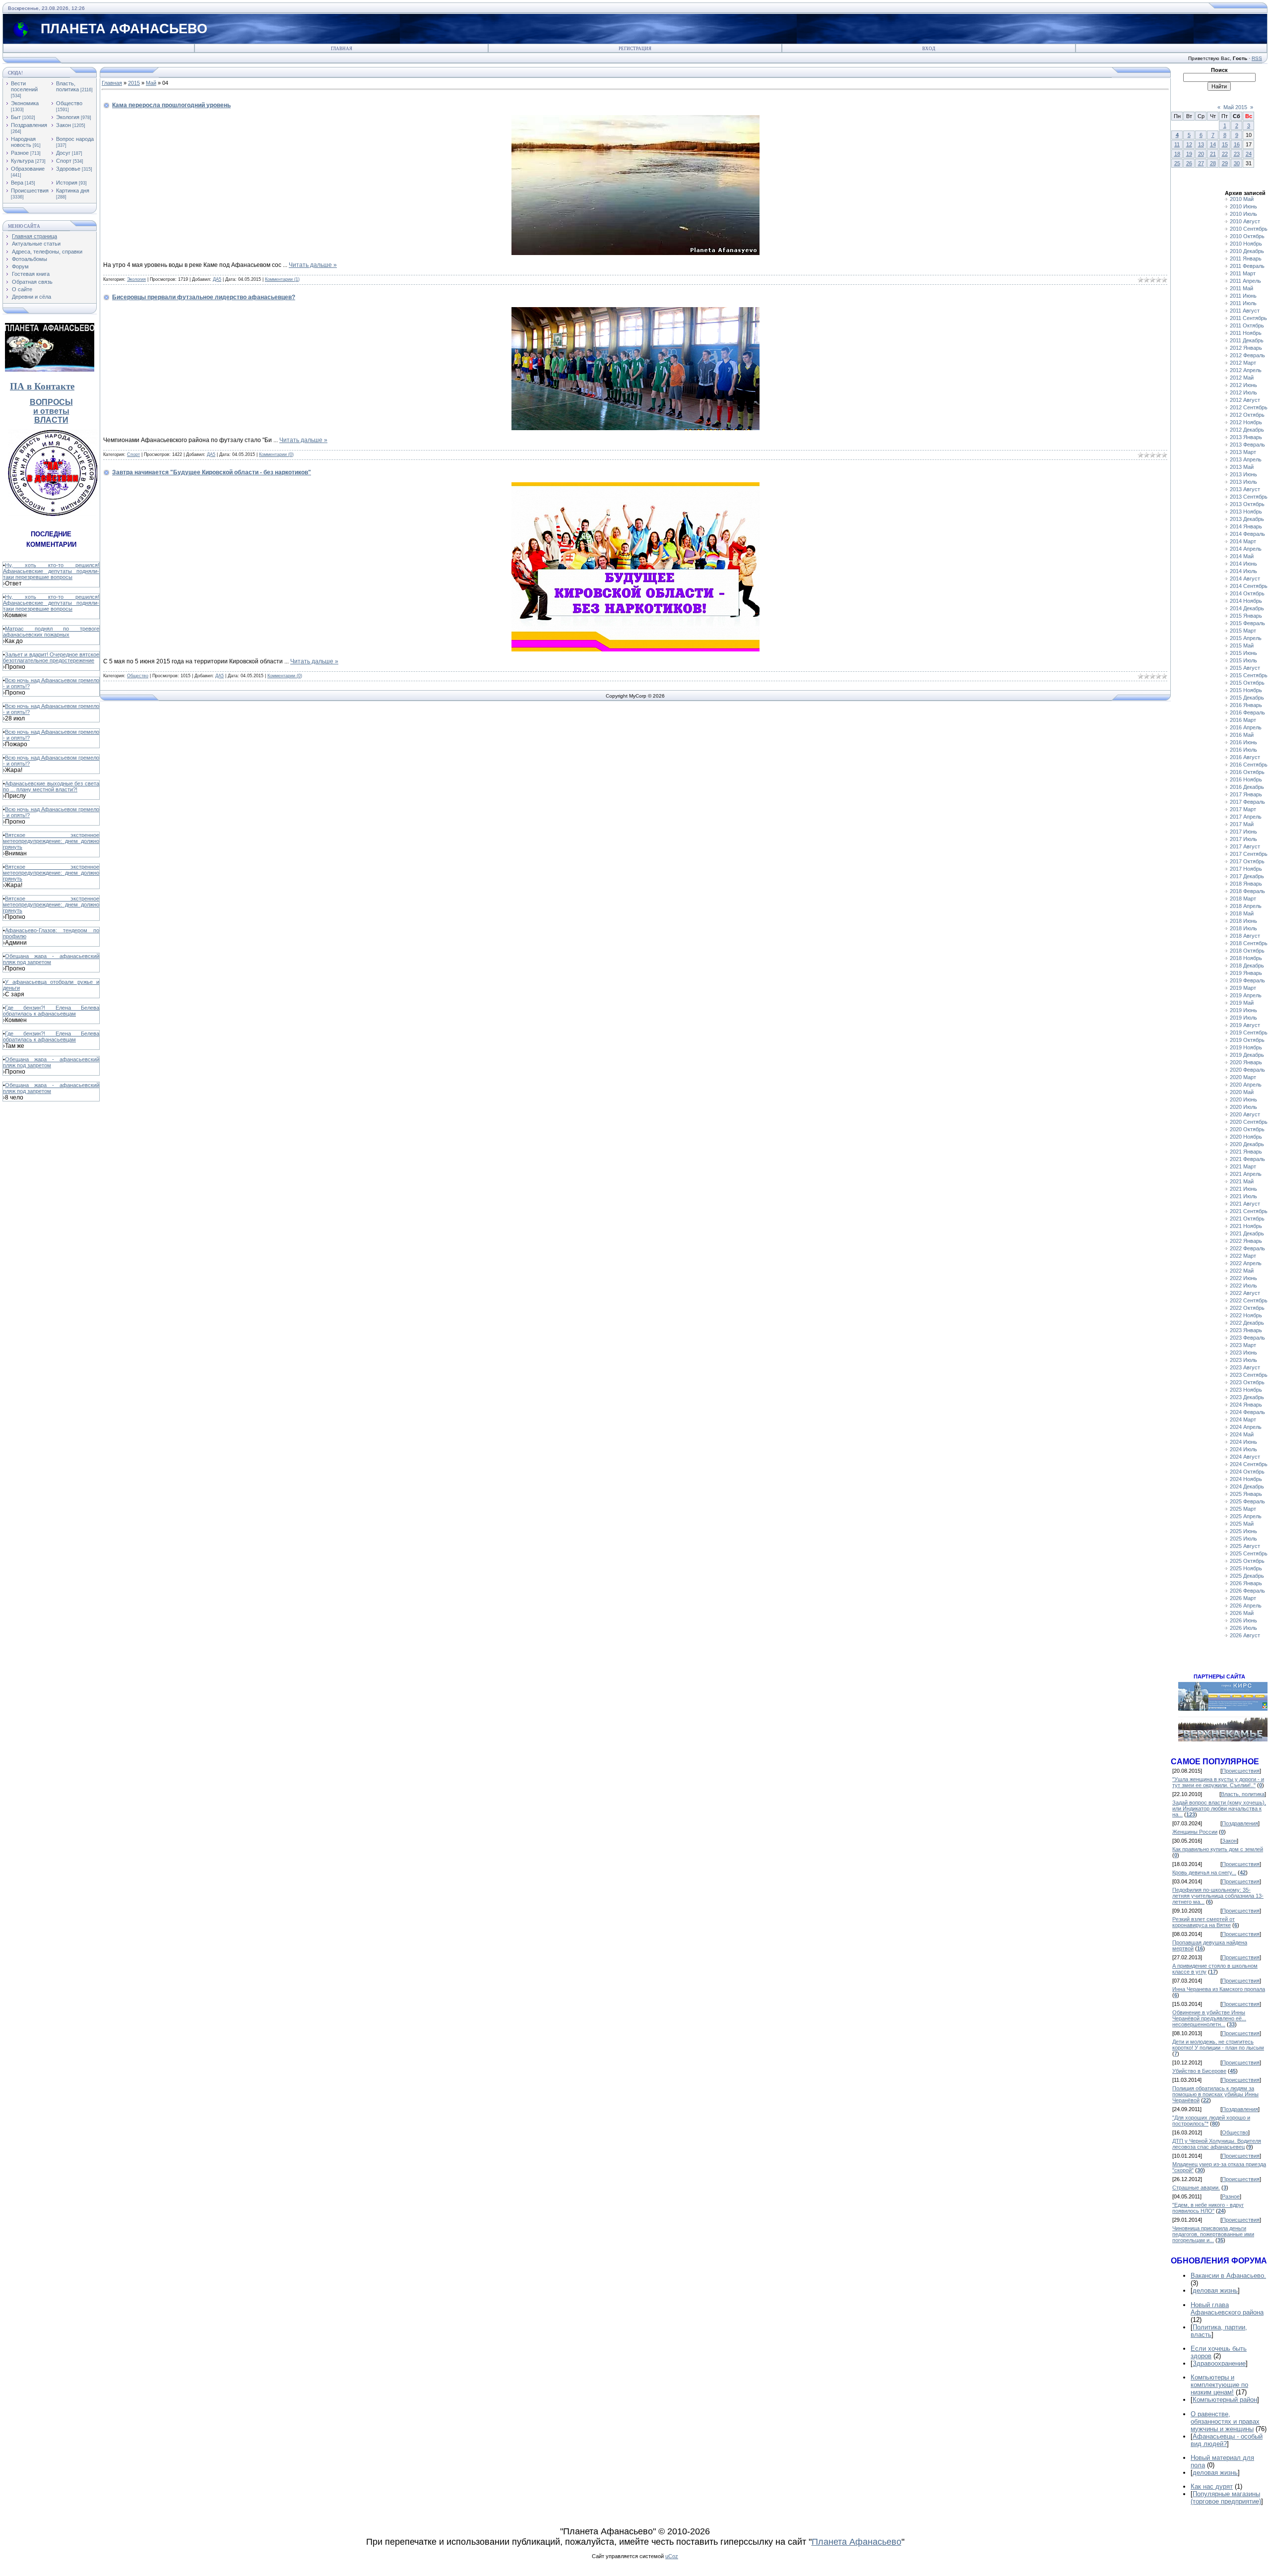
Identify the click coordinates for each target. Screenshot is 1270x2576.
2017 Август (1245, 846)
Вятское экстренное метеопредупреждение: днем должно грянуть (51, 841)
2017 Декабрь (1247, 876)
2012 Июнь (1243, 385)
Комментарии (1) (282, 279)
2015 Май (1242, 645)
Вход (929, 49)
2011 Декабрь (1247, 340)
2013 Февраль (1247, 445)
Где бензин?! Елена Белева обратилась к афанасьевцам (51, 1011)
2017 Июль (1243, 839)
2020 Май (1242, 1092)
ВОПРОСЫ (51, 402)
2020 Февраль (1247, 1070)
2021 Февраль (1247, 1159)
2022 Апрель (1246, 1263)
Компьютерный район (1225, 2400)
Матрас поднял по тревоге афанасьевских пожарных (51, 632)
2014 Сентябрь (1249, 586)
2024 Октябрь (1247, 1472)
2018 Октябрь (1247, 951)
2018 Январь (1246, 884)
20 (1201, 154)
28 (1213, 163)
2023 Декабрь (1247, 1397)
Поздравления (29, 125)
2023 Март (1243, 1345)
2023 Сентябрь (1249, 1375)
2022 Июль (1243, 1286)
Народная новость (23, 142)
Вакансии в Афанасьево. (1228, 2276)
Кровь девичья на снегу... (1204, 1872)
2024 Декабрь (1247, 1486)
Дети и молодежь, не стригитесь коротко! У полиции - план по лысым (1218, 2045)
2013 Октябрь (1247, 504)
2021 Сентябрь (1249, 1211)
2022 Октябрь (1247, 1308)
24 (1249, 154)
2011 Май (1241, 288)
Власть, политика (67, 86)
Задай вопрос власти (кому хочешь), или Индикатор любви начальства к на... (1219, 1808)
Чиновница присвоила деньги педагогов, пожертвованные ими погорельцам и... (1213, 2234)
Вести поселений (24, 86)
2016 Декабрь (1247, 787)
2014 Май (1242, 556)
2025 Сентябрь (1249, 1553)
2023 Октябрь (1247, 1382)
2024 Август (1245, 1457)
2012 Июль (1243, 392)
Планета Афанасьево (857, 2542)
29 (1225, 163)
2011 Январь (1246, 258)
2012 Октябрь (1247, 415)
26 (1189, 163)
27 (1201, 163)
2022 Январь (1246, 1241)
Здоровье (68, 169)
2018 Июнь (1243, 921)
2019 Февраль (1247, 980)
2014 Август (1245, 579)
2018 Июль (1243, 928)
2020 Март (1243, 1077)
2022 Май (1242, 1271)
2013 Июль (1243, 482)
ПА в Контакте (42, 386)
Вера (17, 183)
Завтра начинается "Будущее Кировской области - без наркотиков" (212, 472)
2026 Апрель (1246, 1606)
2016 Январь (1246, 705)
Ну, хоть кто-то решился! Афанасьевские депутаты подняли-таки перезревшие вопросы (51, 571)
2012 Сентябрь (1249, 407)
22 (1225, 154)
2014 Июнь (1243, 564)
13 (1201, 144)
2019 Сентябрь (1249, 1032)
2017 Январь (1246, 794)
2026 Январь (1246, 1583)
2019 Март (1243, 988)
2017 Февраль (1247, 802)
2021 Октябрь (1247, 1219)
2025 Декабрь (1247, 1576)
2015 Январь (1246, 616)
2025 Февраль (1247, 1501)
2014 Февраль (1247, 534)
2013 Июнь (1243, 474)
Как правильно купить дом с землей (1218, 1849)
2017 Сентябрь (1249, 854)
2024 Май (1242, 1434)
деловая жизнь (1215, 2290)
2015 (134, 83)
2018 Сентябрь (1249, 943)
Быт (16, 117)
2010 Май (1242, 199)
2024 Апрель (1246, 1427)
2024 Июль (1243, 1449)
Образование (28, 169)
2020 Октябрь (1247, 1129)
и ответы (51, 411)
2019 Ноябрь (1246, 1047)
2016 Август (1245, 757)
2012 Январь (1246, 348)
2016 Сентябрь (1249, 765)
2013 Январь (1246, 437)
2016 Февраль (1247, 712)
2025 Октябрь (1247, 1561)
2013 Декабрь (1247, 519)
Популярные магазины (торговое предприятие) (1226, 2498)
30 (1237, 163)
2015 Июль (1243, 660)
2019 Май (1242, 1003)
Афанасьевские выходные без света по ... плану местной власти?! (51, 786)
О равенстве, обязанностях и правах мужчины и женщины (1225, 2421)
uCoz (672, 2556)
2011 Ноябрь (1246, 333)
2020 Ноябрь (1246, 1137)
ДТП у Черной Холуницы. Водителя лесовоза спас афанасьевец (1217, 2144)
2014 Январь (1246, 526)
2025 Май (1242, 1524)
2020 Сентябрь (1249, 1122)
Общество (69, 103)
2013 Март (1243, 452)
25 (1177, 163)
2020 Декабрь (1247, 1144)
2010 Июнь (1243, 206)
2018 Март (1243, 899)
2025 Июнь (1243, 1531)
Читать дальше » (313, 265)
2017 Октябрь (1247, 861)
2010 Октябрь (1247, 236)
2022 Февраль (1247, 1248)
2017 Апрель (1246, 817)
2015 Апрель (1246, 638)
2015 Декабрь (1247, 698)
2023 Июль (1243, 1360)
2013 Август (1245, 489)
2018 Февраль (1247, 891)
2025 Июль (1243, 1539)
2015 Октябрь (1247, 683)
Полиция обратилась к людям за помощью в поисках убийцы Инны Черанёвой (1215, 2094)
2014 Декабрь (1247, 608)
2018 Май (1242, 913)
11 (1177, 144)
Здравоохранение (1219, 2363)
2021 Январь (1246, 1152)
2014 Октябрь (1247, 593)
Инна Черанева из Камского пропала (1219, 1989)
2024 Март (1243, 1419)
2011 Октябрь (1247, 325)
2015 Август (1245, 668)
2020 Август (1245, 1114)
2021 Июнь (1243, 1189)
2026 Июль (1243, 1628)
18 (1177, 154)
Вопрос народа (75, 139)
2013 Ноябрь (1246, 512)
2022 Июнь (1243, 1278)
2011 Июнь (1243, 296)
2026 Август (1245, 1635)
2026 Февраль (1247, 1591)
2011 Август (1245, 311)
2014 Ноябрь (1246, 601)
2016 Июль (1243, 750)
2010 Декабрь (1247, 251)
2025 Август (1245, 1546)
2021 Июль (1243, 1196)
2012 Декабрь (1247, 430)
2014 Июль (1243, 571)
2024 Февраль (1247, 1412)
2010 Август (1245, 221)
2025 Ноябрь (1246, 1568)
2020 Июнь (1243, 1099)
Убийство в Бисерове (1199, 2071)
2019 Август (1245, 1025)
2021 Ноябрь (1246, 1226)
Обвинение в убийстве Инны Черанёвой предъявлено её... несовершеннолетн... (1209, 2018)
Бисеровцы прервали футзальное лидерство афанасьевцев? (204, 297)
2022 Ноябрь (1246, 1315)
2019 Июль (1243, 1018)
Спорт (64, 161)
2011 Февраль (1247, 266)
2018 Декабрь (1247, 966)
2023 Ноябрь (1246, 1390)
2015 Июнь (1243, 653)
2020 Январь (1246, 1062)
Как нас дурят (1212, 2486)
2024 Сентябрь (1249, 1464)
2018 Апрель (1246, 906)
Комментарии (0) (276, 454)
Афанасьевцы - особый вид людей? (1227, 2440)
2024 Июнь (1243, 1442)
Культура (22, 161)
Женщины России (1195, 1832)
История (67, 183)
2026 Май (1242, 1613)
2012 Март (1243, 363)
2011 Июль (1243, 303)
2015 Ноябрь (1246, 690)
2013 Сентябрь (1249, 497)
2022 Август (1245, 1293)
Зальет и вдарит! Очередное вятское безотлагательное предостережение (51, 657)
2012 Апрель (1246, 370)
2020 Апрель (1246, 1085)
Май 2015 (1235, 107)
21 (1213, 154)
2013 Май (1242, 467)
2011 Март (1243, 273)
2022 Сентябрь (1249, 1300)
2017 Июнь (1243, 832)
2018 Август (1245, 936)
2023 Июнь (1243, 1352)
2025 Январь (1246, 1494)
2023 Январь (1246, 1330)
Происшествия (30, 191)
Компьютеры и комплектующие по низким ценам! (1219, 2385)
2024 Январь (1246, 1405)
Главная (342, 49)
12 (1189, 144)
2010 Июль (1243, 214)
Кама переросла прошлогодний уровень (171, 105)
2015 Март (1243, 631)
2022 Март (1243, 1256)
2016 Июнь (1243, 742)
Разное (20, 153)
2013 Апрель (1246, 459)
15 (1225, 144)
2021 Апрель (1246, 1174)
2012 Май (1242, 378)
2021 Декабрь (1247, 1233)
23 (1237, 154)
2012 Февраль (1247, 355)
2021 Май (1242, 1181)
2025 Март (1243, 1509)
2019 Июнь (1243, 1010)
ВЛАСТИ (51, 420)
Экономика (25, 103)
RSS (1257, 58)
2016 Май (1242, 735)
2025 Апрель (1246, 1516)
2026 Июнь (1243, 1620)
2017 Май (1242, 824)
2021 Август (1245, 1204)
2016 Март (1243, 720)
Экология (68, 117)
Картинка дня (73, 191)
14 (1213, 144)
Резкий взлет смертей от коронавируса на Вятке (1204, 1922)
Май (151, 83)
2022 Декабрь (1247, 1323)
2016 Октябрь (1247, 772)
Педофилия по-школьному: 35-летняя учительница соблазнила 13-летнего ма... (1218, 1896)
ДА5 (217, 279)
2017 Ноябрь (1246, 869)
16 (1237, 144)
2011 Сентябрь (1248, 318)
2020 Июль (1243, 1107)
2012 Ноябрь (1246, 422)
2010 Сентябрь (1249, 229)
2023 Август (1245, 1367)
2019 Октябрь (1247, 1040)
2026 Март (1243, 1598)
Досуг (63, 153)
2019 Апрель (1246, 995)
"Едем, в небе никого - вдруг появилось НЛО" (1208, 2208)
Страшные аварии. (1196, 2188)
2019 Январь (1246, 973)
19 (1189, 154)
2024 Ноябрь (1246, 1479)
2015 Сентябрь (1249, 675)
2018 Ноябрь (1246, 958)
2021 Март (1243, 1166)
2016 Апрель (1246, 727)
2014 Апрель (1246, 549)
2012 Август (1245, 400)
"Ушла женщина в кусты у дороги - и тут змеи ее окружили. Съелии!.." (1218, 1782)
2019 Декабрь (1247, 1055)
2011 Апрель (1245, 281)
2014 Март (1243, 541)
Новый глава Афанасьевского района (1227, 2309)
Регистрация (635, 49)
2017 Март (1243, 809)
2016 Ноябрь (1246, 779)
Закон (63, 125)
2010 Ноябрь (1246, 244)
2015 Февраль (1247, 623)
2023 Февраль (1247, 1338)
